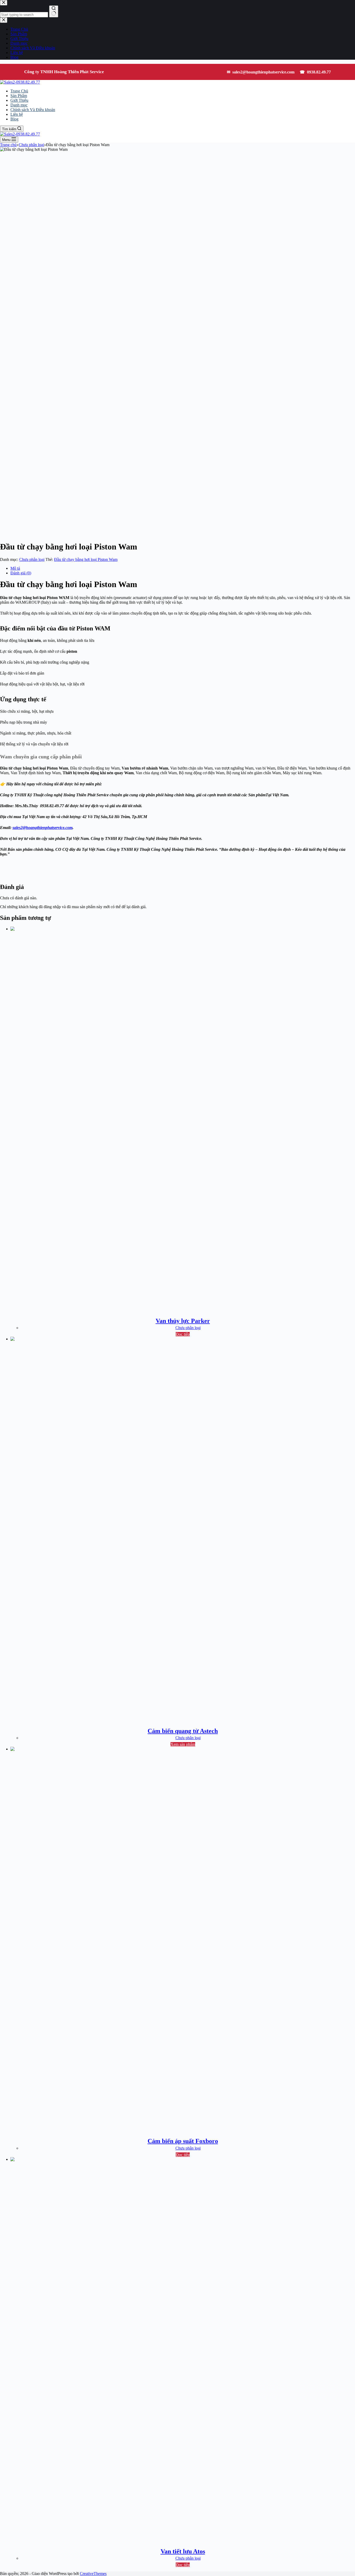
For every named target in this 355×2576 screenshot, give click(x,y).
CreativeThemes (93, 2574)
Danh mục (19, 105)
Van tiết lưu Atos (183, 2551)
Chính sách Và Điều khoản (33, 110)
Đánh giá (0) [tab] (21, 573)
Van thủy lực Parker (183, 1321)
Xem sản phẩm (183, 1744)
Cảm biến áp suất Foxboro (183, 2141)
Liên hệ (17, 114)
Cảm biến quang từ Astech (183, 1731)
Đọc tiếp (183, 1334)
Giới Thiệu (19, 100)
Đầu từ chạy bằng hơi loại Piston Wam (86, 559)
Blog (14, 119)
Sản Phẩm (19, 96)
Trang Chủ (19, 91)
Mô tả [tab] (15, 568)
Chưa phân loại (32, 559)
